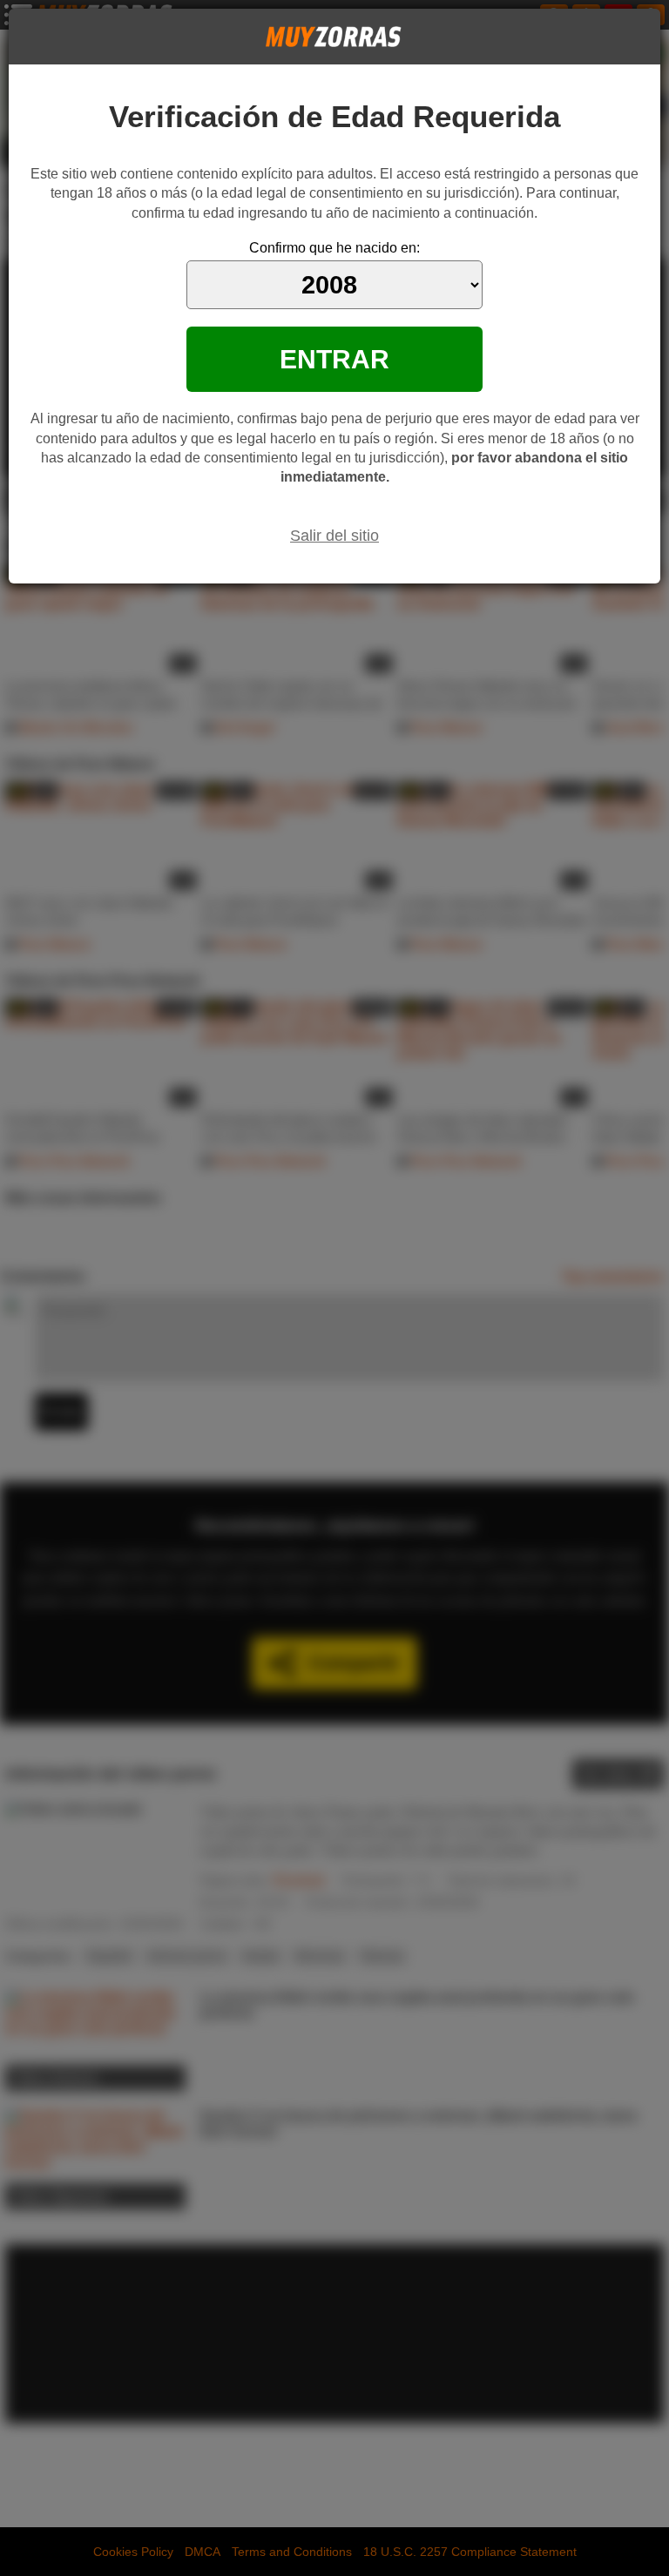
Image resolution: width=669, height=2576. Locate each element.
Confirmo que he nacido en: (334, 248)
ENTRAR (334, 359)
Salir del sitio (334, 536)
